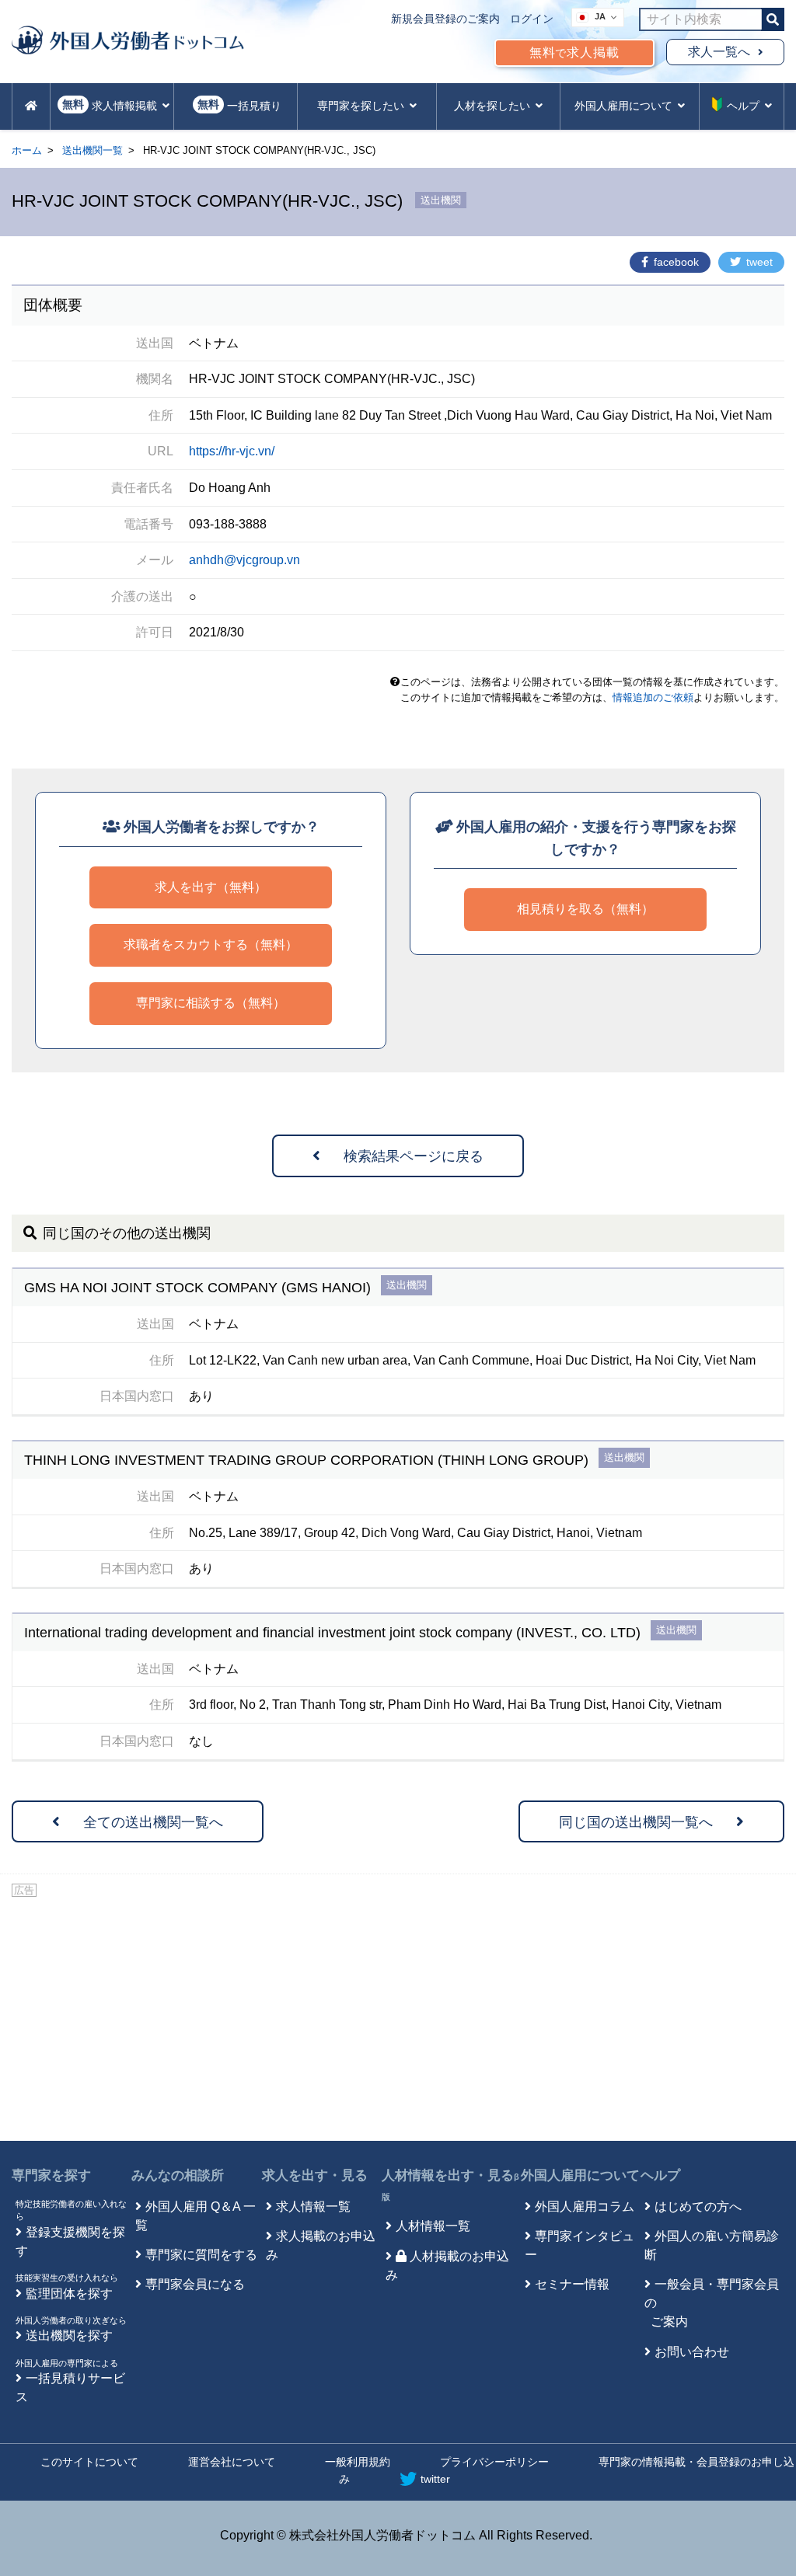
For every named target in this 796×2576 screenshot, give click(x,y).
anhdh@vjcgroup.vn (244, 560)
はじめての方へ (698, 2207)
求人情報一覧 (313, 2207)
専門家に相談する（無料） (211, 1003)
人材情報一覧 (433, 2226)
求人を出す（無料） (211, 887)
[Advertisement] (398, 2017)
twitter (435, 2479)
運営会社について (232, 2462)
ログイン (532, 19)
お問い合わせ (692, 2352)
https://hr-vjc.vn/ (232, 451)
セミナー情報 (572, 2284)
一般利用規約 (358, 2462)
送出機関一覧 (93, 150)
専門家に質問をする (201, 2255)
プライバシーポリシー (494, 2462)
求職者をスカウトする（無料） (211, 945)
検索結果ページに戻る (414, 1156)
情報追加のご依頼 (653, 697)
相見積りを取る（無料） (585, 909)
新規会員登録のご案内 (445, 19)
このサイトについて (89, 2462)
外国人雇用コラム (585, 2207)
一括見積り (239, 105)
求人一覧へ (719, 52)
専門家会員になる (195, 2284)
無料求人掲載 (574, 52)
